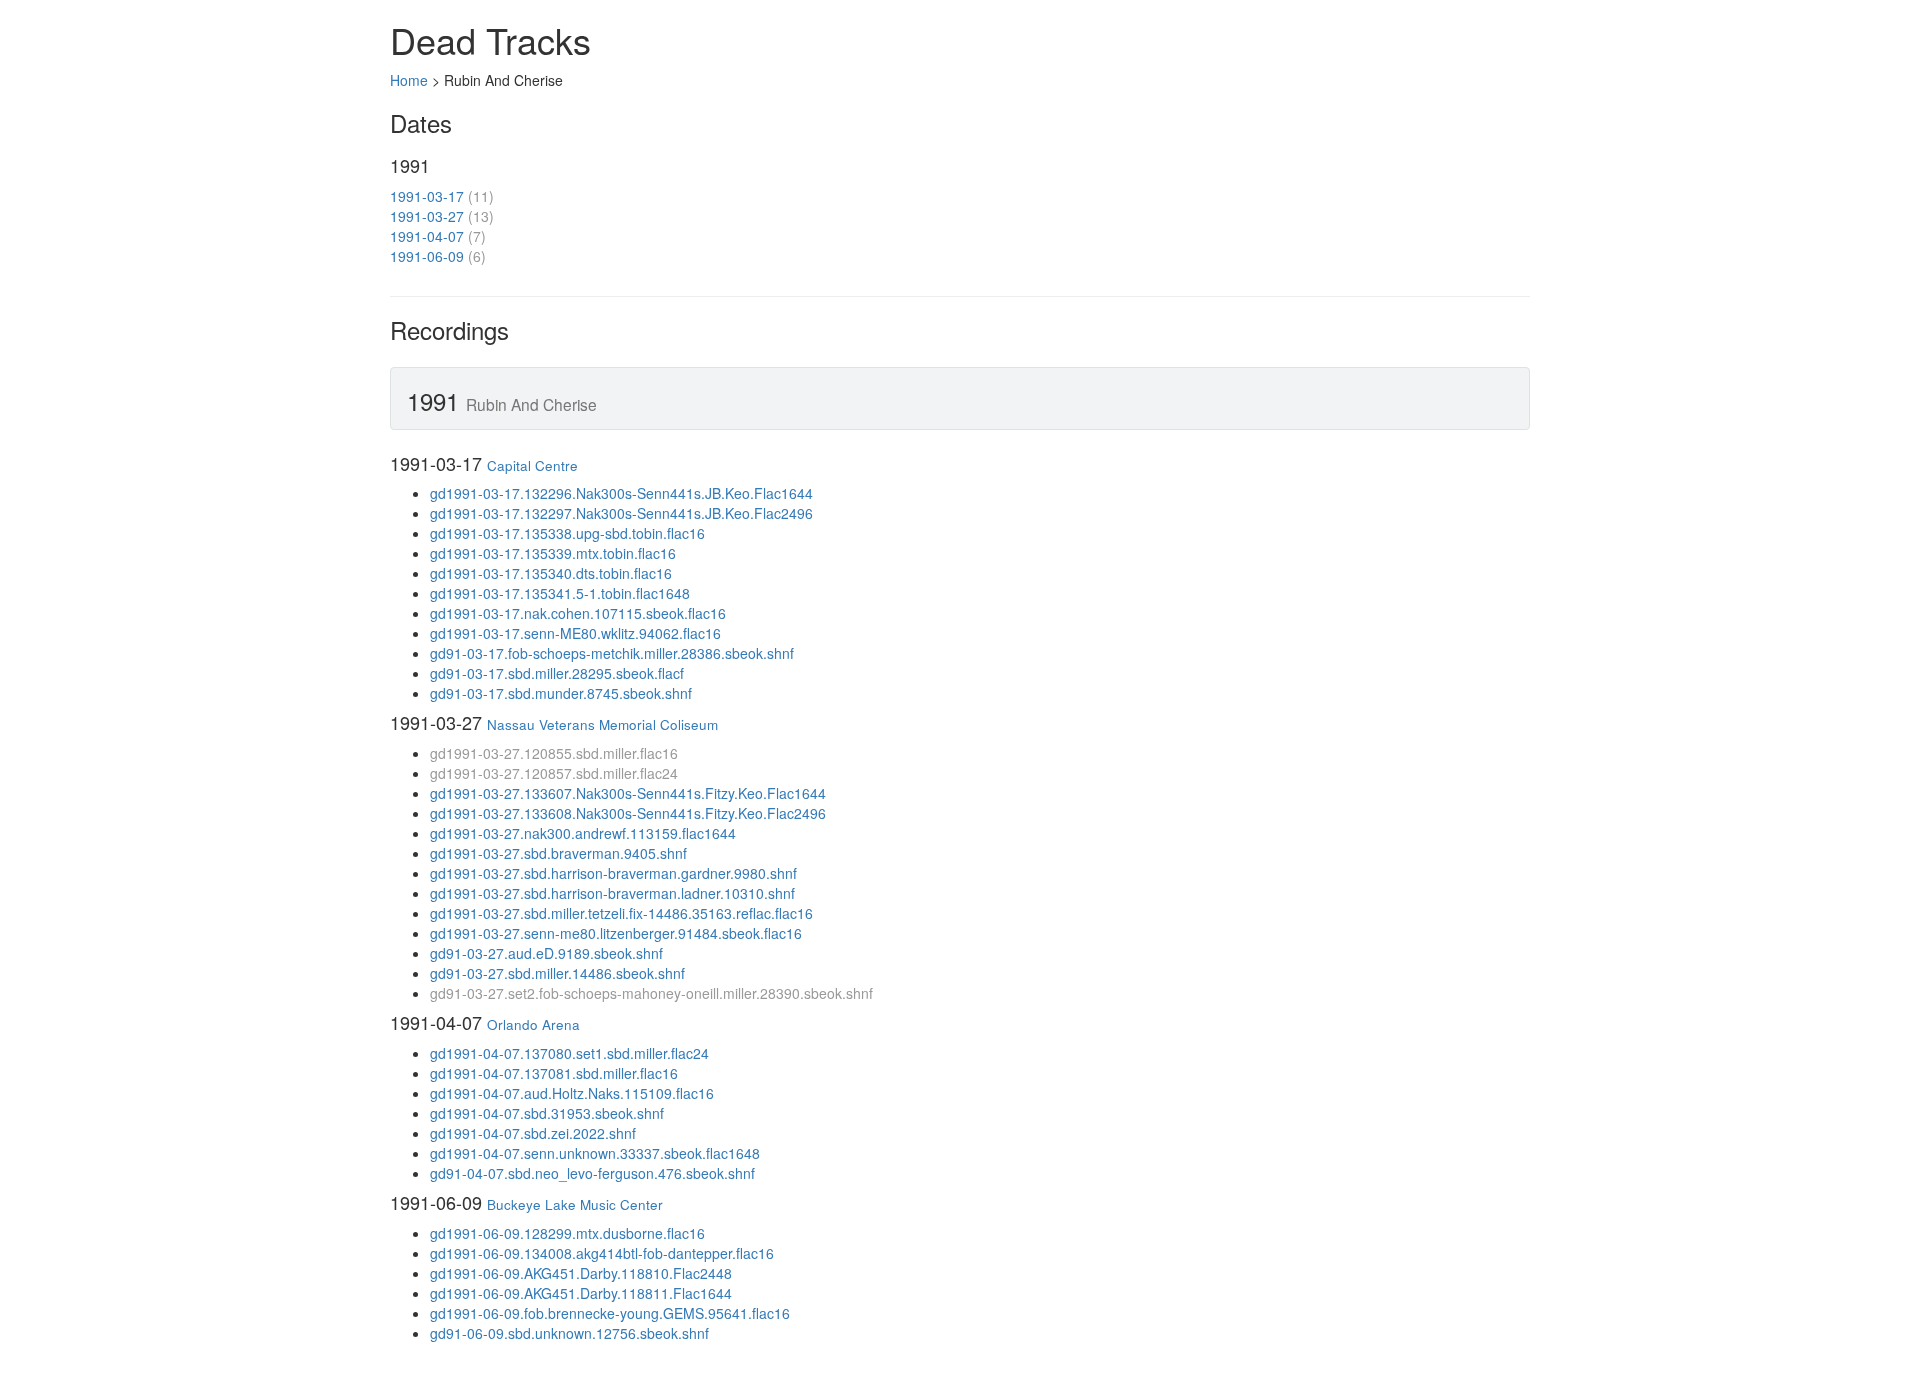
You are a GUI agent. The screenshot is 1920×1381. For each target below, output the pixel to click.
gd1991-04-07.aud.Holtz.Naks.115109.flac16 (572, 1093)
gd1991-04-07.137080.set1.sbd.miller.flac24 (569, 1053)
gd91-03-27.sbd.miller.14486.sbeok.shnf (557, 973)
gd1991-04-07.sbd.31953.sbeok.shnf (547, 1113)
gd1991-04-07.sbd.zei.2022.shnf (533, 1133)
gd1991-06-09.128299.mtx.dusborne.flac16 (567, 1233)
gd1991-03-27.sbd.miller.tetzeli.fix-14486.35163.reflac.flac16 (621, 913)
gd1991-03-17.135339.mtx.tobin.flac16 (553, 553)
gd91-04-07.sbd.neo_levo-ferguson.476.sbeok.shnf (592, 1173)
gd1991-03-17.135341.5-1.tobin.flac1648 (560, 593)
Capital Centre (532, 465)
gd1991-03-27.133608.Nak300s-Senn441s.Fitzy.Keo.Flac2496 (628, 813)
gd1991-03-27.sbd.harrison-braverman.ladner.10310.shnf (612, 893)
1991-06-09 (427, 256)
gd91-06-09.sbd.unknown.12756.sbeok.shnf (569, 1333)
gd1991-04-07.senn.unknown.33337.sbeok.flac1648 (595, 1153)
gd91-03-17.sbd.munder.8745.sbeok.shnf (561, 693)
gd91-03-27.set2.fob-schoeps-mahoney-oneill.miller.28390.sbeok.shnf (651, 993)
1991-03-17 (427, 196)
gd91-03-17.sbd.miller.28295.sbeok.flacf (557, 673)
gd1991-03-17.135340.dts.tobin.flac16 (551, 573)
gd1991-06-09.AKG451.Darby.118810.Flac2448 (581, 1273)
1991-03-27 (427, 216)
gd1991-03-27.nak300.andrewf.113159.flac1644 (583, 833)
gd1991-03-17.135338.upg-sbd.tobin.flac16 (567, 533)
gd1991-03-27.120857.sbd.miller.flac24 (554, 773)
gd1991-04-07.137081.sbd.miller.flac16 (554, 1073)
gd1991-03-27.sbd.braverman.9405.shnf (558, 853)
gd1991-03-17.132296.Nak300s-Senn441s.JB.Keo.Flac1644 (621, 493)
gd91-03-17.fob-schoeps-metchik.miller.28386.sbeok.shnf (612, 653)
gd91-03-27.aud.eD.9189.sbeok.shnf (546, 953)
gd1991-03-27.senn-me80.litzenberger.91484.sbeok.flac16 (616, 933)
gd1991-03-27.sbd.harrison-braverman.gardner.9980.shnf (613, 873)
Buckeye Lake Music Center (575, 1204)
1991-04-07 (427, 236)
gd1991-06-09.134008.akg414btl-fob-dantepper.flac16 (602, 1253)
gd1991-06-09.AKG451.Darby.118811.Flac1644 (581, 1293)
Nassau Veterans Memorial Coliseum (602, 724)
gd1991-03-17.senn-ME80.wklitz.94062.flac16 (575, 633)
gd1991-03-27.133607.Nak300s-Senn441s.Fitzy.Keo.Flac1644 (628, 793)
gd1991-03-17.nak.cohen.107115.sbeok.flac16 (578, 613)
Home (409, 80)
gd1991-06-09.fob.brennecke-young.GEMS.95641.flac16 (610, 1313)
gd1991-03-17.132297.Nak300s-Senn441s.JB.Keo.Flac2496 (621, 513)
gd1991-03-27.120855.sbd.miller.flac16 (554, 753)
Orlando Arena (533, 1024)
